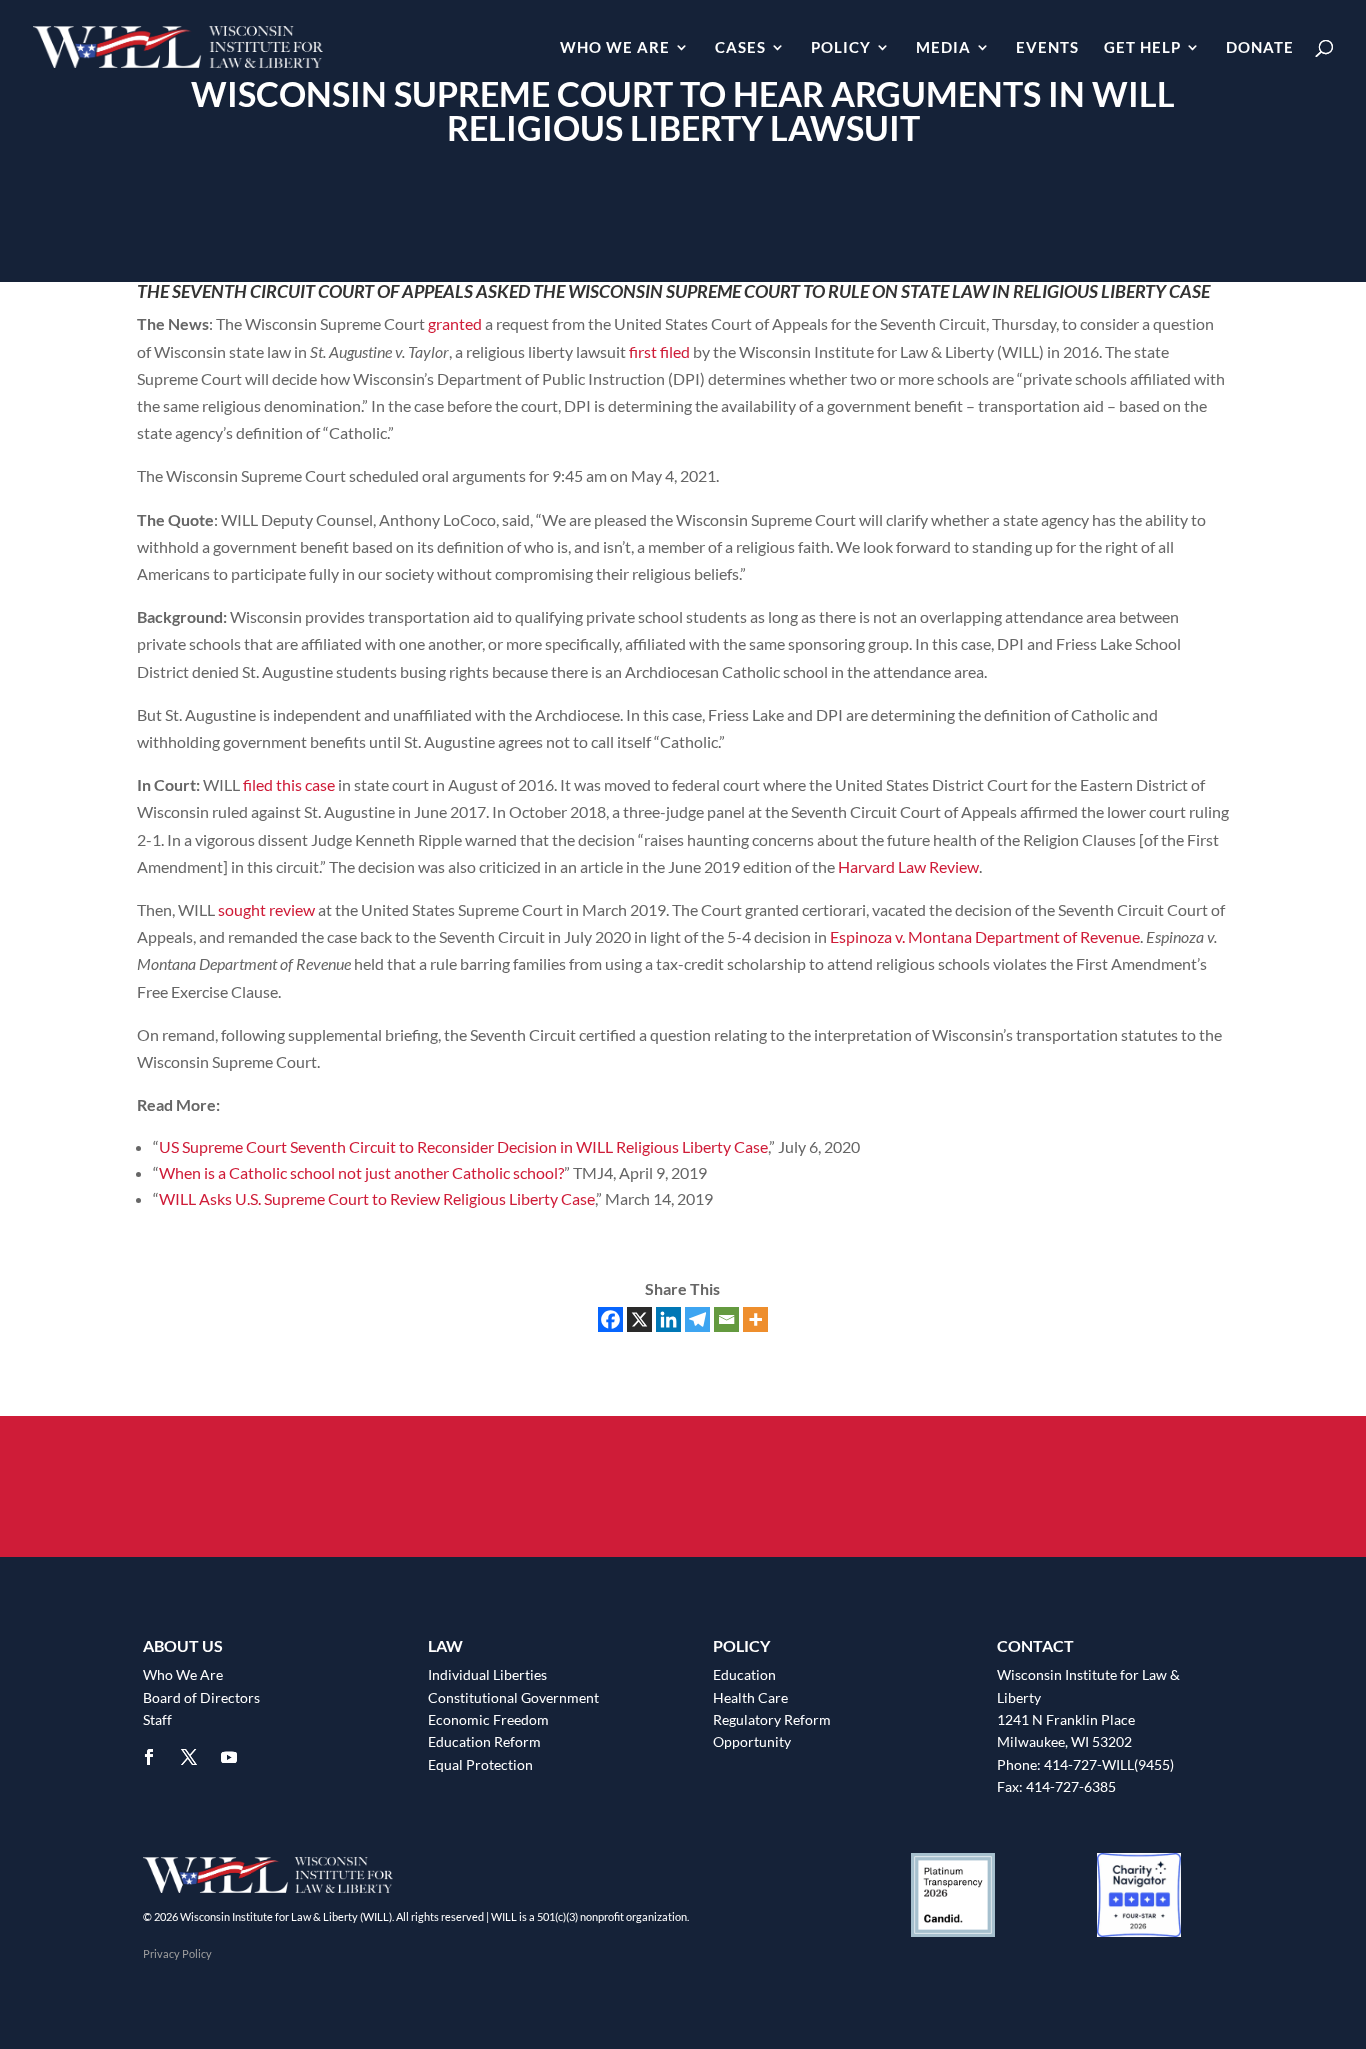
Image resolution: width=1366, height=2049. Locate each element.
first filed (659, 351)
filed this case (289, 784)
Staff (157, 1719)
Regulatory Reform (772, 1719)
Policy (841, 48)
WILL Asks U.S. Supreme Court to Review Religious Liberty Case (377, 1198)
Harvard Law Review (908, 866)
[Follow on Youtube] (229, 1757)
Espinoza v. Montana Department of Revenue (985, 936)
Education (744, 1674)
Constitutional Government (513, 1697)
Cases (740, 48)
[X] (639, 1319)
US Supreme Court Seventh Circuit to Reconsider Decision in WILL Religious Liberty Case (463, 1146)
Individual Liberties (487, 1674)
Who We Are (615, 48)
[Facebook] (610, 1319)
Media (943, 48)
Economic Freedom (488, 1719)
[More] (755, 1319)
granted (455, 323)
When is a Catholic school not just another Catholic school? (361, 1172)
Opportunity (752, 1741)
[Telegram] (697, 1319)
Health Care (750, 1697)
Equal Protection (480, 1764)
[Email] (726, 1319)
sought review (266, 909)
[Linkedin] (668, 1319)
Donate (1260, 48)
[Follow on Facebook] (149, 1757)
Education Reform (484, 1741)
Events (1047, 48)
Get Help (1142, 48)
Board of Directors (201, 1697)
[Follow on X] (189, 1757)
